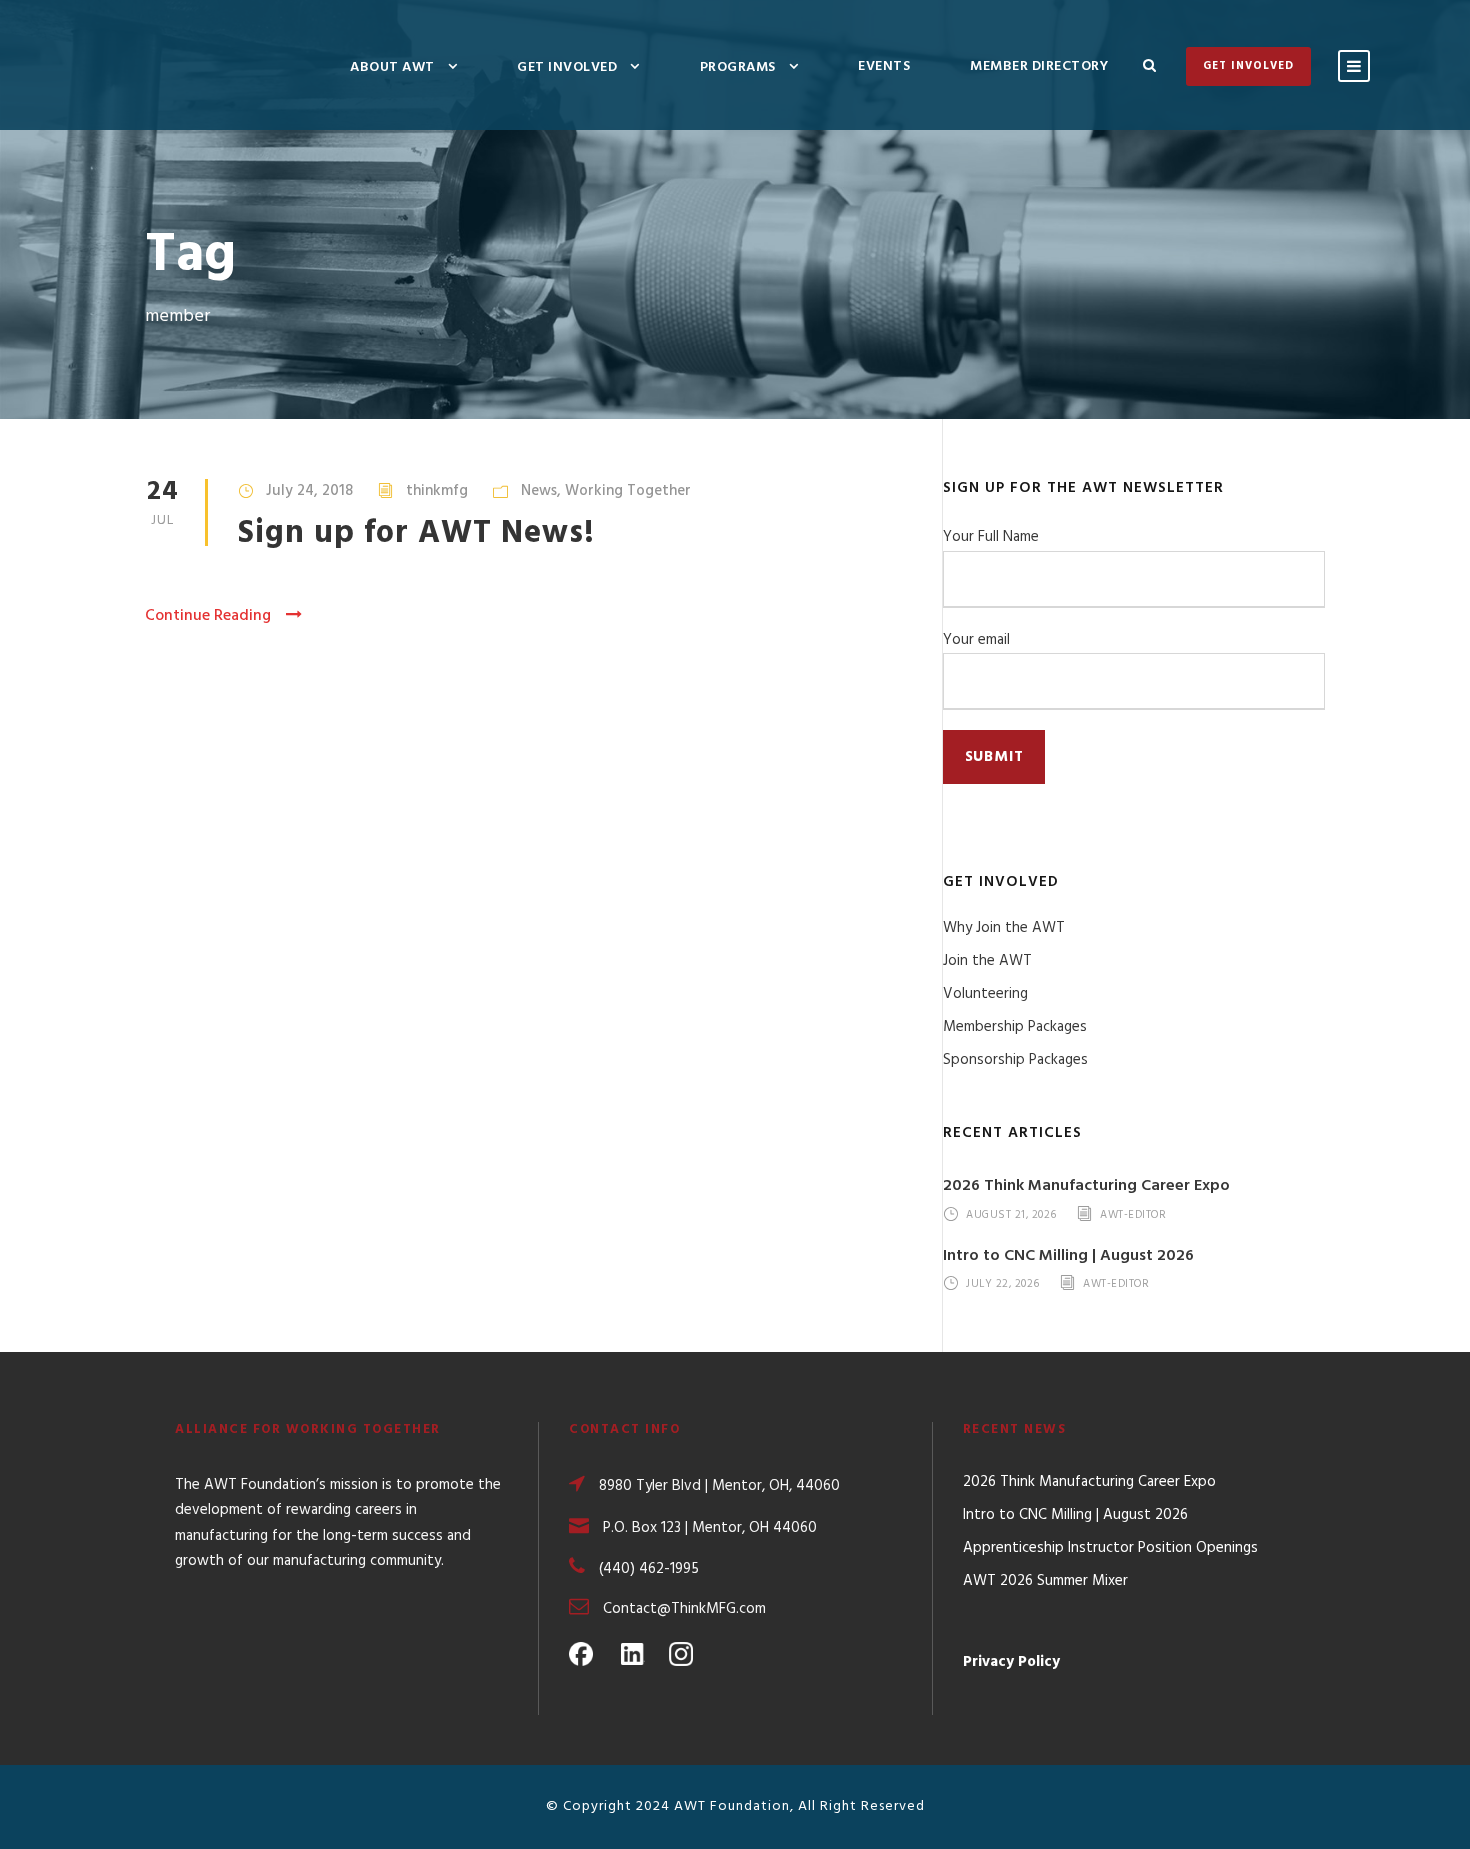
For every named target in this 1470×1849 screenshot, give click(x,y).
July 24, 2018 (309, 491)
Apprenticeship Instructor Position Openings (1110, 1548)
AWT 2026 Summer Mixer (1045, 1581)
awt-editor (1133, 1215)
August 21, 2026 (1011, 1215)
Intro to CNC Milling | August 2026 (1068, 1256)
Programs (738, 67)
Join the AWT (987, 961)
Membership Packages (1015, 1027)
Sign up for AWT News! (416, 533)
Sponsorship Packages (1015, 1060)
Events (884, 66)
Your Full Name (991, 537)
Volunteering (985, 994)
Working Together (628, 491)
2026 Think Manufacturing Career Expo (1086, 1186)
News (539, 491)
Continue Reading (208, 616)
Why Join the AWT (1004, 928)
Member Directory (1039, 66)
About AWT (392, 67)
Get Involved (567, 67)
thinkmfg (437, 491)
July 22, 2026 (1003, 1285)
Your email (976, 640)
